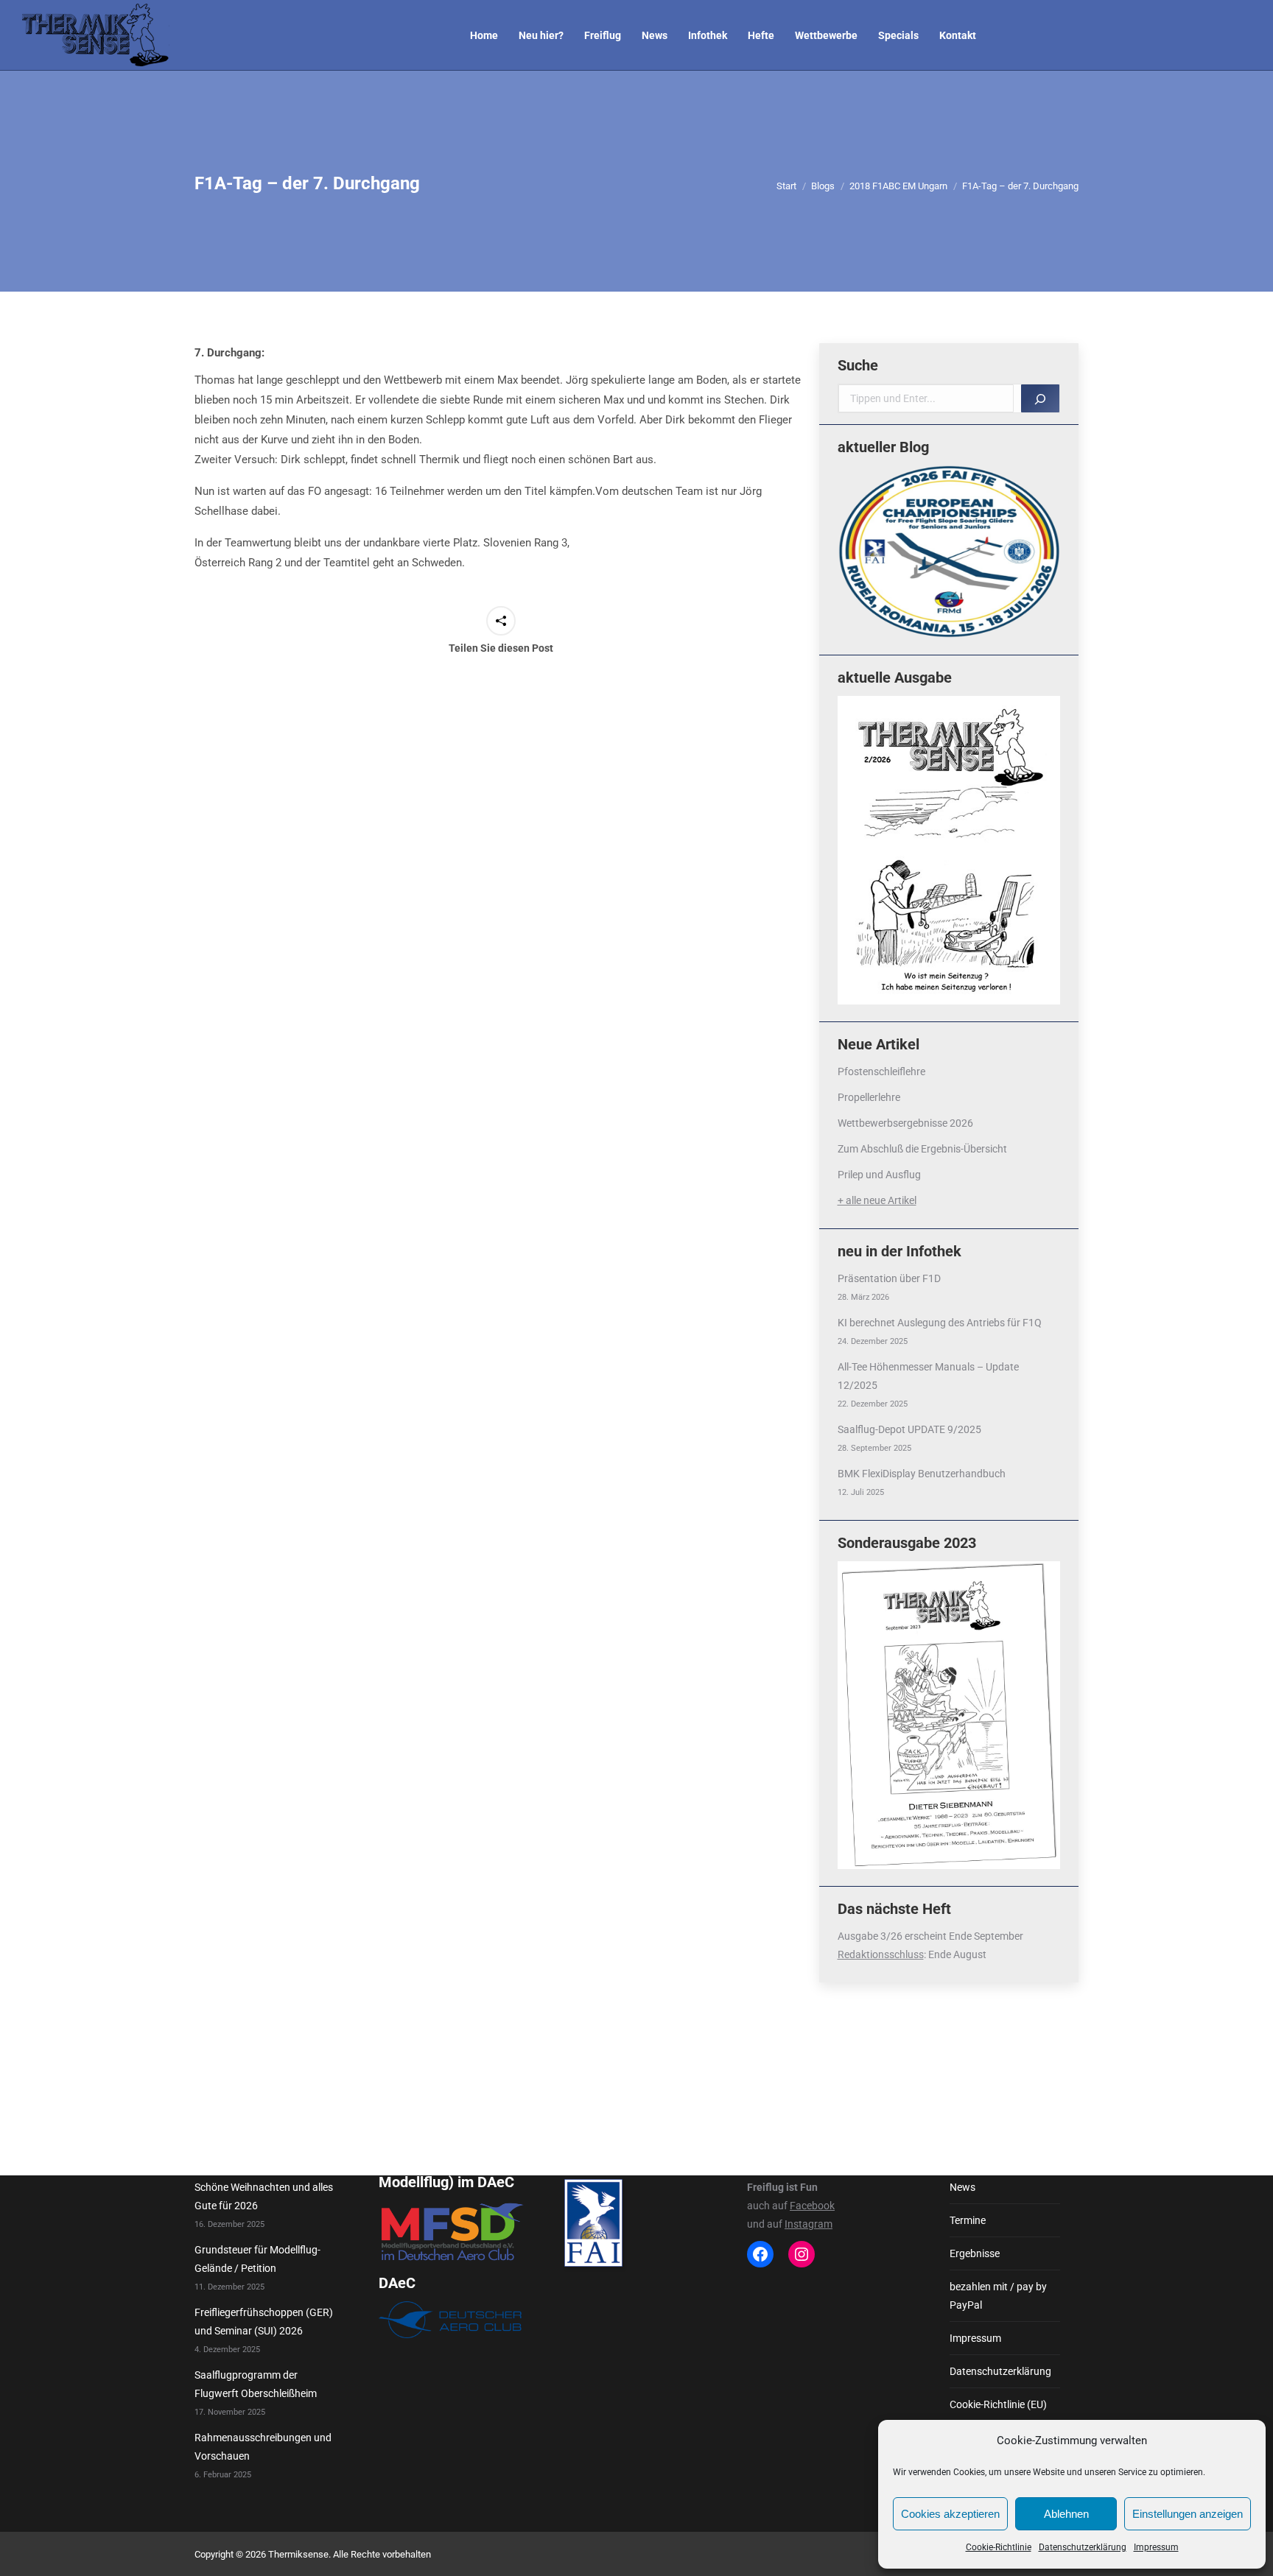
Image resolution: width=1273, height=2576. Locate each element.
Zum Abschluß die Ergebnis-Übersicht (922, 1149)
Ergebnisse (975, 2253)
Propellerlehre (869, 1097)
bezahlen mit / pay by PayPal (998, 2296)
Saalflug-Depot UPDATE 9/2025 (909, 1429)
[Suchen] (1040, 398)
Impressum (1156, 2547)
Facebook (812, 2206)
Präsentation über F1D (889, 1278)
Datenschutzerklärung (1083, 2547)
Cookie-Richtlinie (999, 2547)
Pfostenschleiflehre (881, 1071)
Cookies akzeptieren (950, 2514)
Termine (968, 2220)
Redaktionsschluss (881, 1954)
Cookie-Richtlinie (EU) (998, 2404)
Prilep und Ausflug (879, 1175)
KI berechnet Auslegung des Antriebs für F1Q (940, 1323)
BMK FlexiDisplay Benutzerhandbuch (922, 1474)
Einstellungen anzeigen (1188, 2514)
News (962, 2187)
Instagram (809, 2224)
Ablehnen (1066, 2514)
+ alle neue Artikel (877, 1200)
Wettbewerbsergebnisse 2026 (905, 1123)
